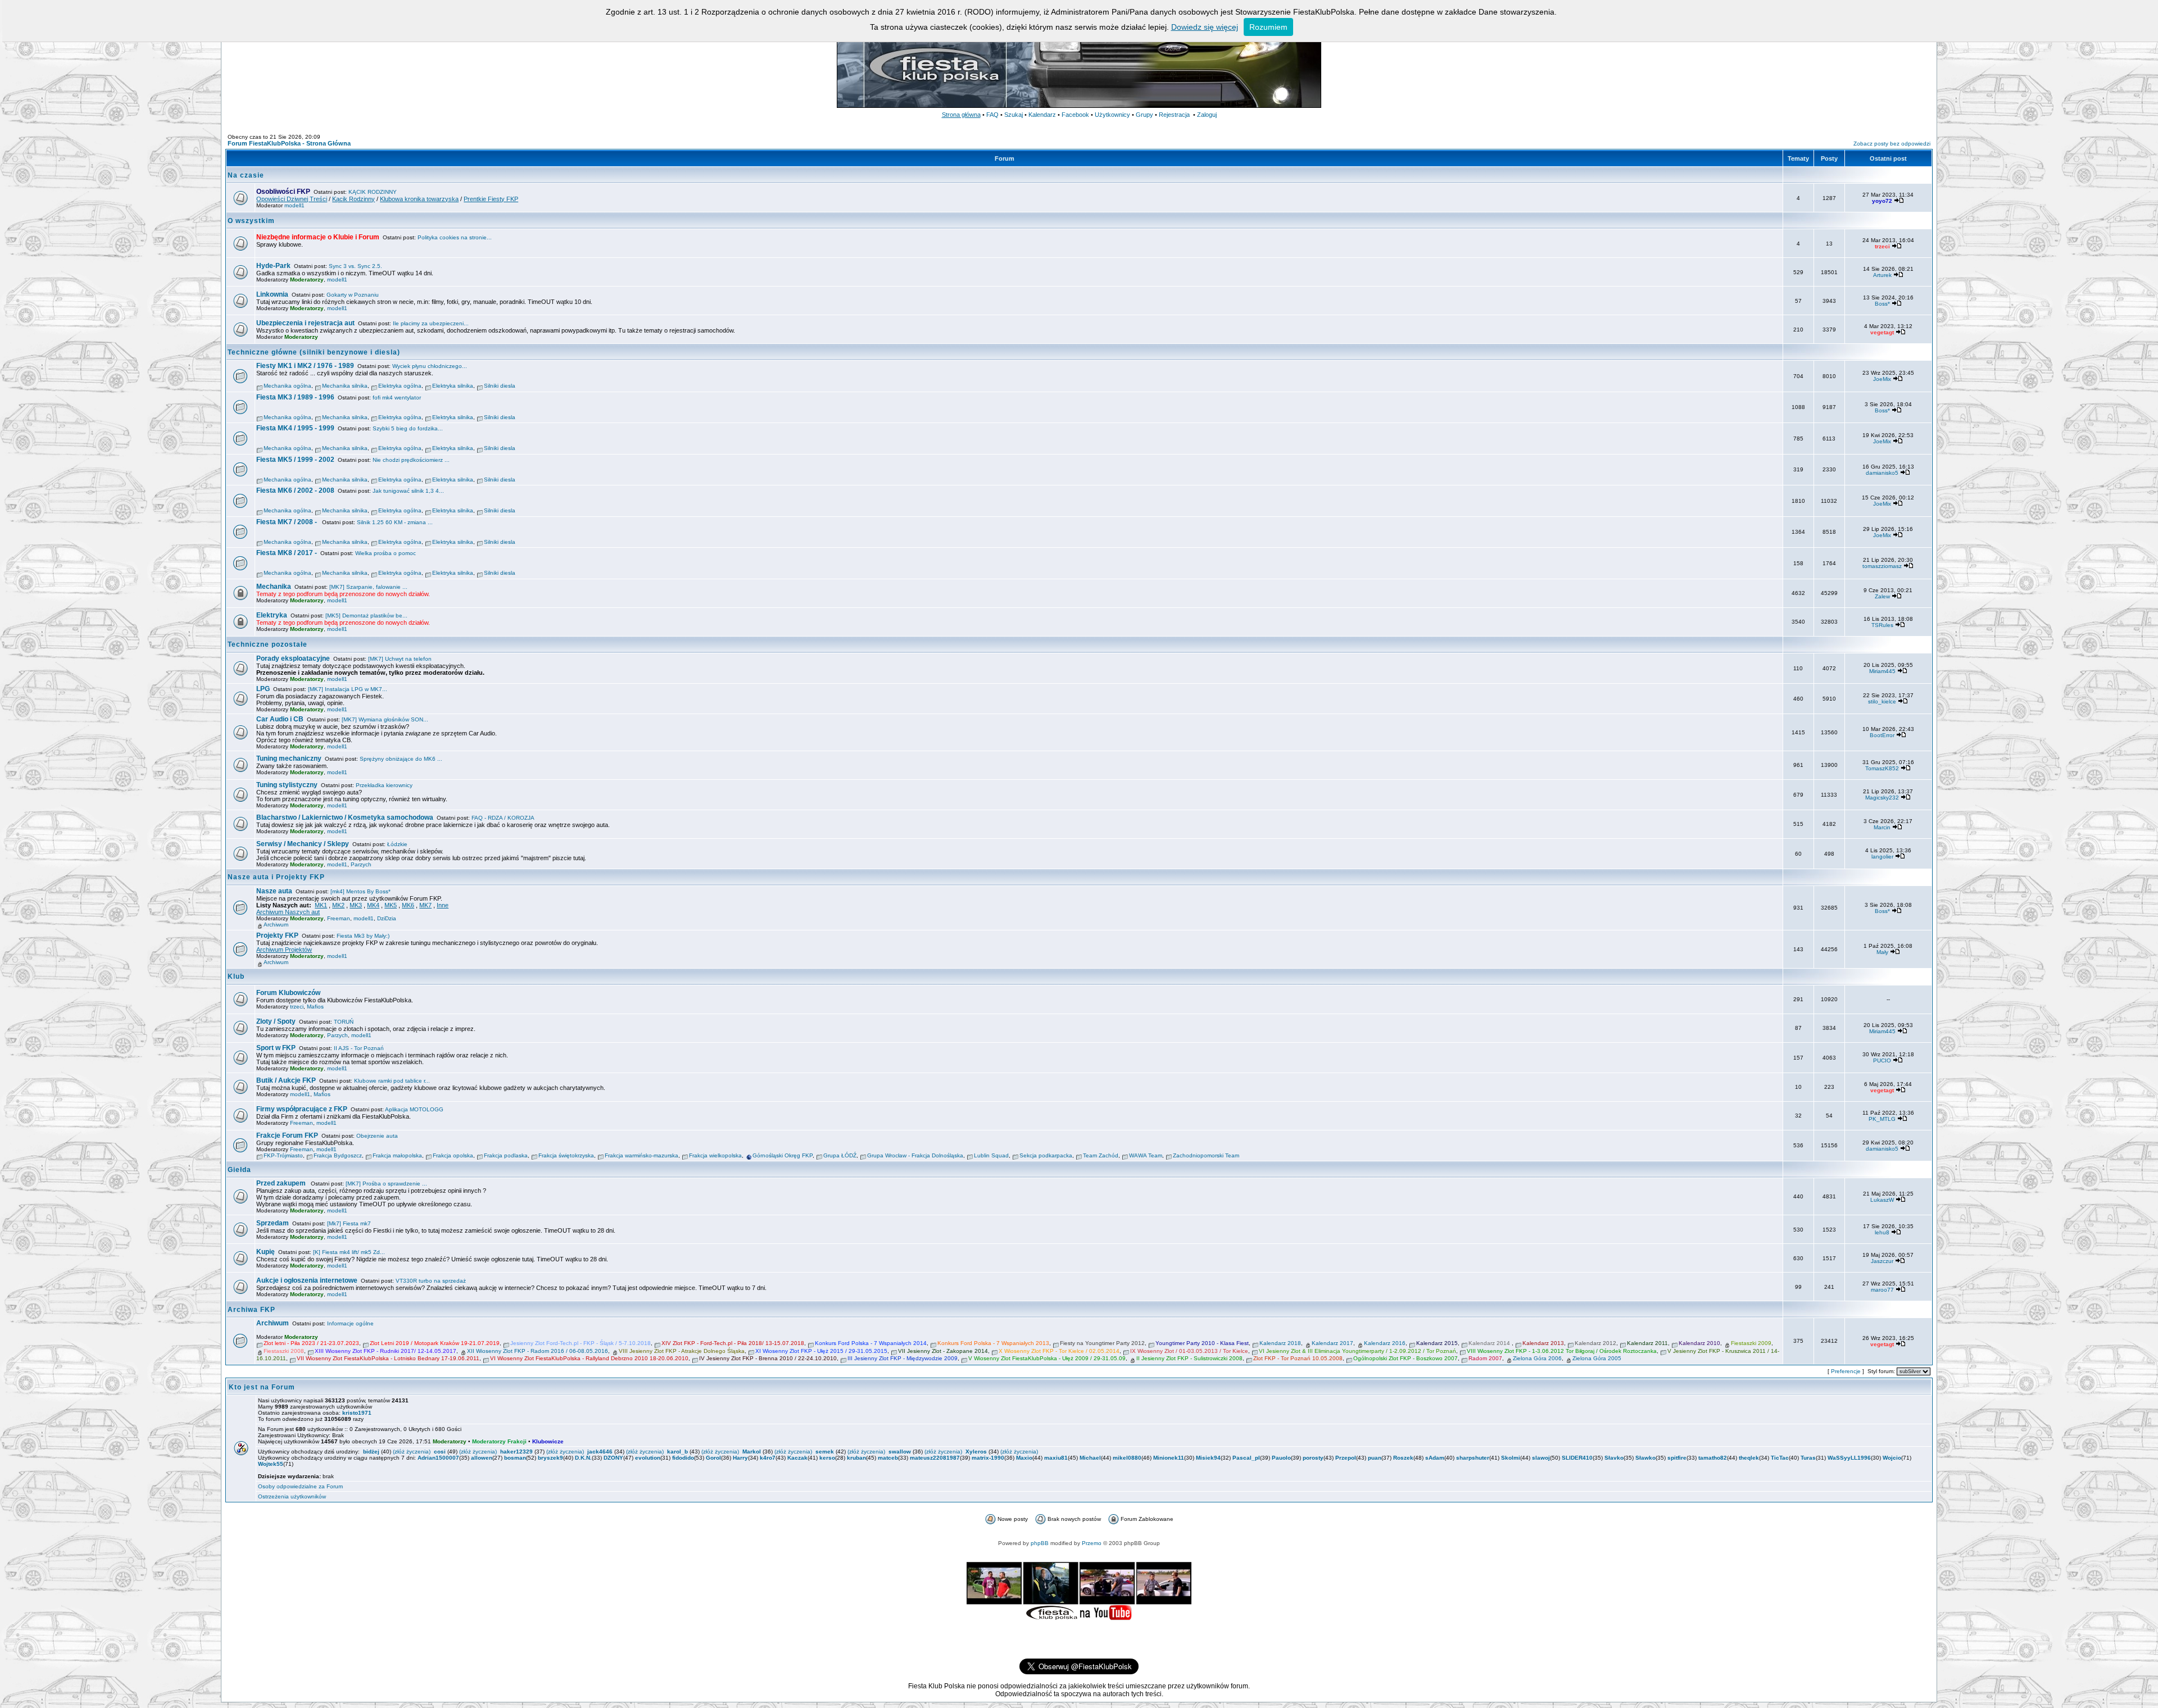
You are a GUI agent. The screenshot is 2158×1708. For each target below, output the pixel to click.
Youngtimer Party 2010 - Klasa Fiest (1202, 1343)
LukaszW (1882, 1200)
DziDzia (387, 918)
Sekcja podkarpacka (1046, 1155)
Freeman (339, 918)
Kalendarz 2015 (1437, 1343)
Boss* (1882, 304)
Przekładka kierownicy (384, 785)
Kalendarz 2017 (1332, 1343)
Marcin (1882, 827)
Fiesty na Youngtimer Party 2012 (1102, 1343)
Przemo (1092, 1543)
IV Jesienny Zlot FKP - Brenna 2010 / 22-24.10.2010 (768, 1358)
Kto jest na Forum (262, 1387)
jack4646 (600, 1452)
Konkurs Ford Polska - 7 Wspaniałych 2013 (993, 1343)
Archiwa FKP (251, 1310)
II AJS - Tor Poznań (359, 1048)
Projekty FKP (277, 935)
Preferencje (1846, 1371)
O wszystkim (251, 221)
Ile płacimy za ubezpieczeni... (431, 323)
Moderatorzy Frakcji (499, 1441)
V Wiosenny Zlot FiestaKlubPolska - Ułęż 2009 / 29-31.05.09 (1047, 1358)
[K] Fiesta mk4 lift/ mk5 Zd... (349, 1252)
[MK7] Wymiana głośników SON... (385, 719)
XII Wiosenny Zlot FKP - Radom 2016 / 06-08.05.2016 (538, 1351)
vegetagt (1882, 332)
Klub (236, 976)
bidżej (371, 1452)
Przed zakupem (282, 1183)
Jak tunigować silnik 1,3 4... (408, 491)
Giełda (239, 1170)
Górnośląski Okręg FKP (783, 1155)
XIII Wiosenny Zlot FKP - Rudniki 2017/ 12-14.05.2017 (386, 1351)
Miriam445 (1882, 671)
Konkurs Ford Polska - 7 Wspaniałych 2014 (871, 1343)
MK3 (356, 905)
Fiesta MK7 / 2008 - (287, 522)
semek (825, 1452)
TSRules (1882, 625)
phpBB (1040, 1543)
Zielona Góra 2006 (1537, 1358)
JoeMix (1882, 379)
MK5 (391, 905)
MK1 (321, 905)
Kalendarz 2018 (1280, 1343)
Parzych (361, 864)
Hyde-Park (273, 266)
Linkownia (272, 294)
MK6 (408, 905)
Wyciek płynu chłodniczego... (430, 366)
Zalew (1882, 596)
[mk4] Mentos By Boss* (361, 891)
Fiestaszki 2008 (284, 1351)
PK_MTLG (1882, 1119)
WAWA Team (1146, 1155)
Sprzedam (273, 1223)
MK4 (373, 905)
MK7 (425, 905)
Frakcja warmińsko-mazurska (641, 1155)
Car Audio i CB (280, 719)
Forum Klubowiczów (288, 993)
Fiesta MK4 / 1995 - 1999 (295, 428)
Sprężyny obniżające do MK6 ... (401, 759)
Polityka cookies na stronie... (455, 237)
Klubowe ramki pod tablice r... (392, 1081)
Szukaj (1014, 115)
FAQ (992, 115)
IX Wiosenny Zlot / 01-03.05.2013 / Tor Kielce (1189, 1351)
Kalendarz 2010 (1699, 1343)
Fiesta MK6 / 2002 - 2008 (295, 490)
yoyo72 (1882, 201)
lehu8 (1882, 1232)
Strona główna (961, 115)
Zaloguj (1207, 115)
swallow (900, 1452)
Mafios (315, 1007)
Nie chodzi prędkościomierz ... (411, 460)
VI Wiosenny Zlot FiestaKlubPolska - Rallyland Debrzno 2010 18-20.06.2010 (589, 1358)
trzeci (1882, 246)
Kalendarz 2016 (1385, 1343)
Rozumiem (1268, 27)
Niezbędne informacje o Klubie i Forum (318, 237)
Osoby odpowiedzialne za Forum (300, 1486)
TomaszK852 (1882, 768)
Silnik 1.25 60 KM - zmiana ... (395, 522)
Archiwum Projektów (284, 950)
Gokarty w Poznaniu (353, 295)
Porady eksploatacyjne (293, 658)
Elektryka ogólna (400, 386)
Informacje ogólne (350, 1323)
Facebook (1075, 115)
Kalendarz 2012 (1595, 1343)
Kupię (266, 1252)
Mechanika (274, 587)
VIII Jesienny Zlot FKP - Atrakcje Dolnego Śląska (682, 1351)
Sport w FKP (276, 1048)
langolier (1882, 857)
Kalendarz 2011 (1647, 1343)
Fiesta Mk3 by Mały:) (363, 936)
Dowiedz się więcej (1205, 27)
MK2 (338, 905)
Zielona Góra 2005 (1597, 1358)
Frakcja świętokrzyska (566, 1155)
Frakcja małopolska (397, 1155)
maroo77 (1882, 1290)
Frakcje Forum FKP (287, 1135)
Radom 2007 (1485, 1358)
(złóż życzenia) (412, 1452)
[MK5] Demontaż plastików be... (366, 615)
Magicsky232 (1882, 798)
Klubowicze (548, 1441)
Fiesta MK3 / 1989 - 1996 (295, 397)
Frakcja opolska (453, 1155)
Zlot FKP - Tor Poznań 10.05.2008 (1298, 1358)
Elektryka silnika (453, 386)
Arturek (1882, 275)
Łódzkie (397, 844)
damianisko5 (1882, 473)
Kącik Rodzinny (353, 199)
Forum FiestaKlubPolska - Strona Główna (289, 143)
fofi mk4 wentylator (397, 398)
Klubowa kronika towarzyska (419, 199)
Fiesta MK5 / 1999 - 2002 (295, 460)
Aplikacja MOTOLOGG (414, 1109)
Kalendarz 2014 (1490, 1343)
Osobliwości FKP (283, 192)
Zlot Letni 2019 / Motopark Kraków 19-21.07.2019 (435, 1343)
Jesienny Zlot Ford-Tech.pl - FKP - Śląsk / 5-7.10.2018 (581, 1343)
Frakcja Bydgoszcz (338, 1155)
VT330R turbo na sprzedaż (431, 1281)
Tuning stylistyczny (287, 785)
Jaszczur (1882, 1261)
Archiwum (276, 925)
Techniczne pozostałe (268, 644)
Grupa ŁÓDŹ (840, 1155)
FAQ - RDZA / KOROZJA (503, 818)
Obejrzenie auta (377, 1136)
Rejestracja (1174, 115)
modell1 (294, 205)
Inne (443, 905)
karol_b (677, 1452)
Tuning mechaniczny (289, 758)
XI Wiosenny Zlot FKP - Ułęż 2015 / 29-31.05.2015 (821, 1351)
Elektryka (272, 615)
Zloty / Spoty (276, 1021)
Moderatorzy (307, 280)
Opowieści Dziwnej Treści (292, 199)
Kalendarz (1042, 115)
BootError (1882, 735)
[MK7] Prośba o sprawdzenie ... (386, 1184)
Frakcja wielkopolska (715, 1155)
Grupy (1144, 115)
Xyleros (976, 1452)
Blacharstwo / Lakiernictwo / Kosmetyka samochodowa (345, 817)
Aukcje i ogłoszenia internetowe (307, 1280)
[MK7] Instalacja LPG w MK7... (348, 689)
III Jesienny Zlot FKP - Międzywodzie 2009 (903, 1358)
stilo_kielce (1882, 701)
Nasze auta (274, 891)
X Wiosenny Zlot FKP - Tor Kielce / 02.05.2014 (1059, 1351)
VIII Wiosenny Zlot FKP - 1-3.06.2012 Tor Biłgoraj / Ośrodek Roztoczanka (1562, 1351)
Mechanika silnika (345, 386)
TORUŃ (344, 1022)
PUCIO (1882, 1060)
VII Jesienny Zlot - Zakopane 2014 (943, 1351)
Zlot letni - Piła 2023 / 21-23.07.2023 (311, 1343)
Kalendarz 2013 (1543, 1343)
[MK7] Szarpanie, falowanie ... (368, 587)
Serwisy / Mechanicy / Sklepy (303, 844)
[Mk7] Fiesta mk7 (349, 1223)
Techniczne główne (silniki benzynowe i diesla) (314, 352)
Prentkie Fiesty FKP (491, 199)
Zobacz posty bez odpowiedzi (1892, 144)
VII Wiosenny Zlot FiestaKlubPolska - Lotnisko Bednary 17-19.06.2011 (388, 1358)
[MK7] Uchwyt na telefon (400, 659)
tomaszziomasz (1882, 566)
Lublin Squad (991, 1155)
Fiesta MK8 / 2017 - (287, 553)
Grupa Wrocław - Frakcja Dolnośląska (915, 1155)
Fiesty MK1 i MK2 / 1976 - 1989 (305, 366)
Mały (1882, 952)
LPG (263, 689)
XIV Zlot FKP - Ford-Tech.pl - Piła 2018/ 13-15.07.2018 (733, 1343)
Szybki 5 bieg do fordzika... (408, 428)
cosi (440, 1452)
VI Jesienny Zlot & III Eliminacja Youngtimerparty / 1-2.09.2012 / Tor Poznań (1357, 1351)
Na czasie (246, 175)
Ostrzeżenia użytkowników (292, 1496)
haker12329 (516, 1452)
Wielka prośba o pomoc (386, 553)
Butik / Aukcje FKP (286, 1080)
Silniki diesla (500, 386)
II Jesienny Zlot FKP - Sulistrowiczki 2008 (1189, 1358)
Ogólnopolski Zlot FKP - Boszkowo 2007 (1406, 1358)
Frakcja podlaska (506, 1155)
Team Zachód (1101, 1155)
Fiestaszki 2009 (1751, 1343)
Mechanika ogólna (287, 386)
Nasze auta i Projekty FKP (276, 877)
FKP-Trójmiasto (283, 1155)
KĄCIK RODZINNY (373, 192)
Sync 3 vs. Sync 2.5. (355, 266)
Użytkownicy (1112, 115)
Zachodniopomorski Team (1206, 1155)
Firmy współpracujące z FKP (302, 1109)
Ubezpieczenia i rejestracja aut (305, 323)
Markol (752, 1452)
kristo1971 (357, 1413)
